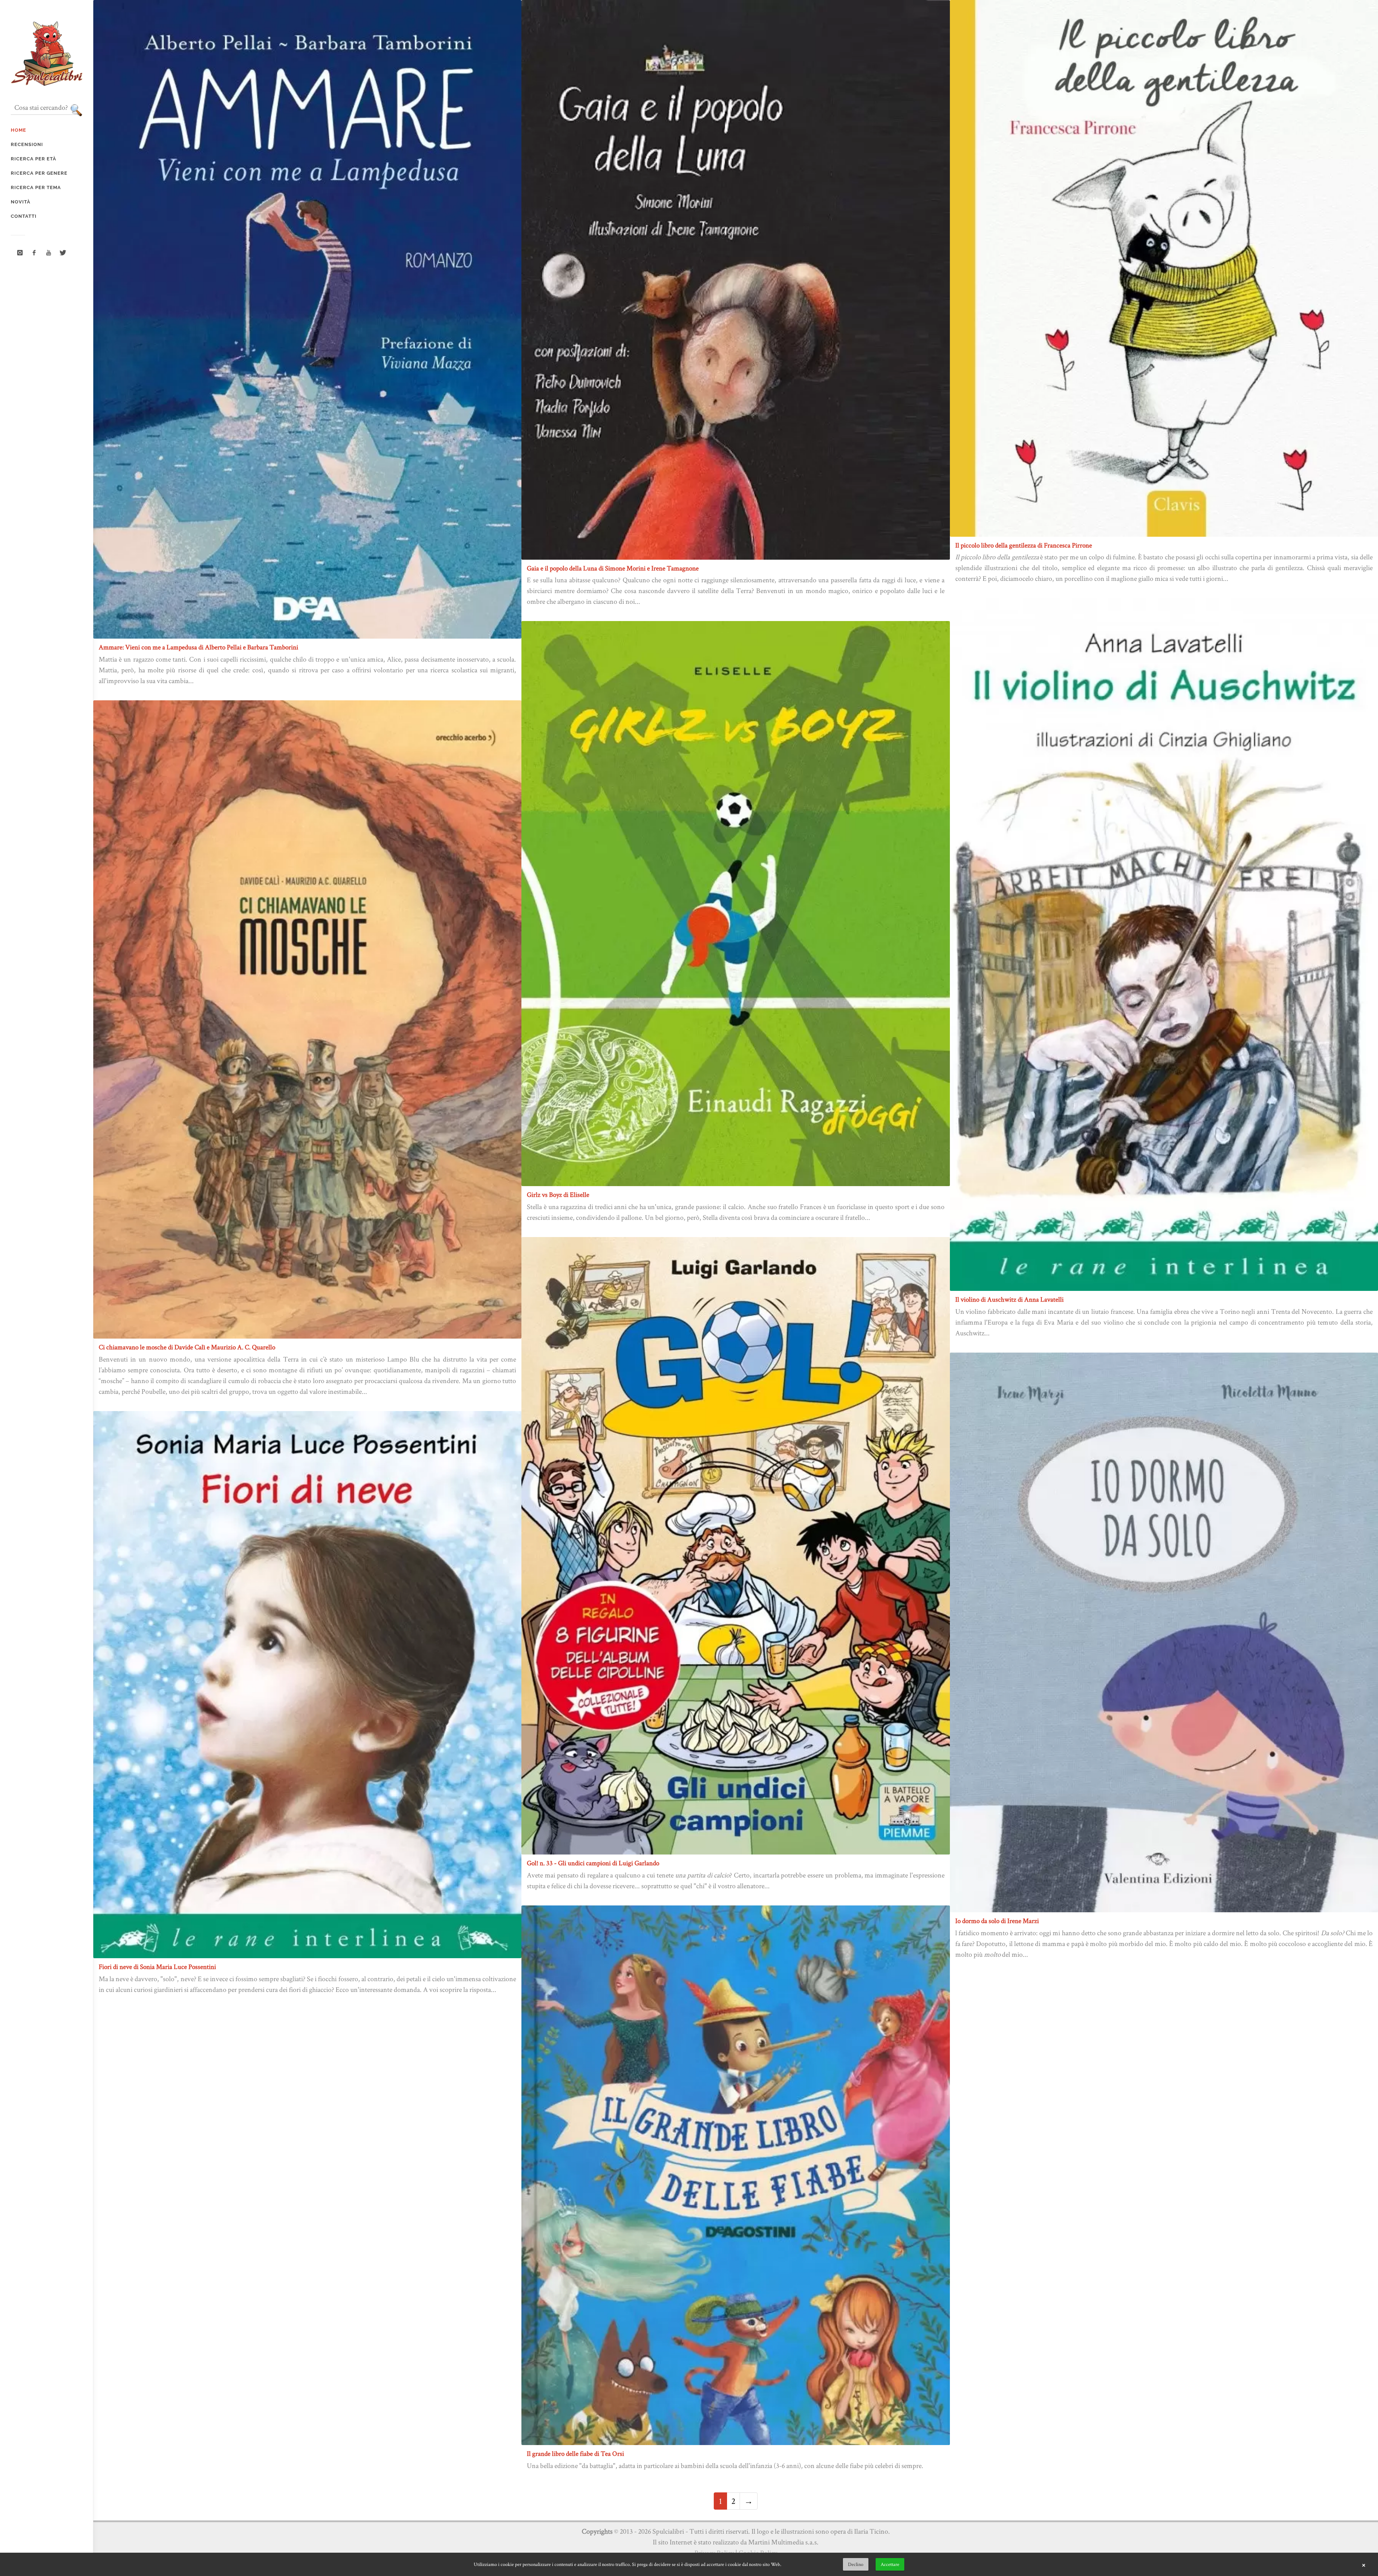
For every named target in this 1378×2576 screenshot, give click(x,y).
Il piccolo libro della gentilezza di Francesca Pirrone (1024, 545)
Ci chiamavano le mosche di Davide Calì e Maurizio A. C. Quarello (187, 1347)
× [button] (1364, 2565)
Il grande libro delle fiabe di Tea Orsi (575, 2453)
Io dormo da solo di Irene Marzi (997, 1921)
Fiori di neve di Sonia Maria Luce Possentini (157, 1967)
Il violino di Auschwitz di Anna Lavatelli (1009, 1299)
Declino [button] (856, 2564)
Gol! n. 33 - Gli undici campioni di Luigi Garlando (593, 1863)
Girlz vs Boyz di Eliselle (558, 1195)
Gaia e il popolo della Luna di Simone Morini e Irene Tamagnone (613, 568)
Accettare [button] (890, 2564)
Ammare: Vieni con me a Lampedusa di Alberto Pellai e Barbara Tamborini (198, 647)
